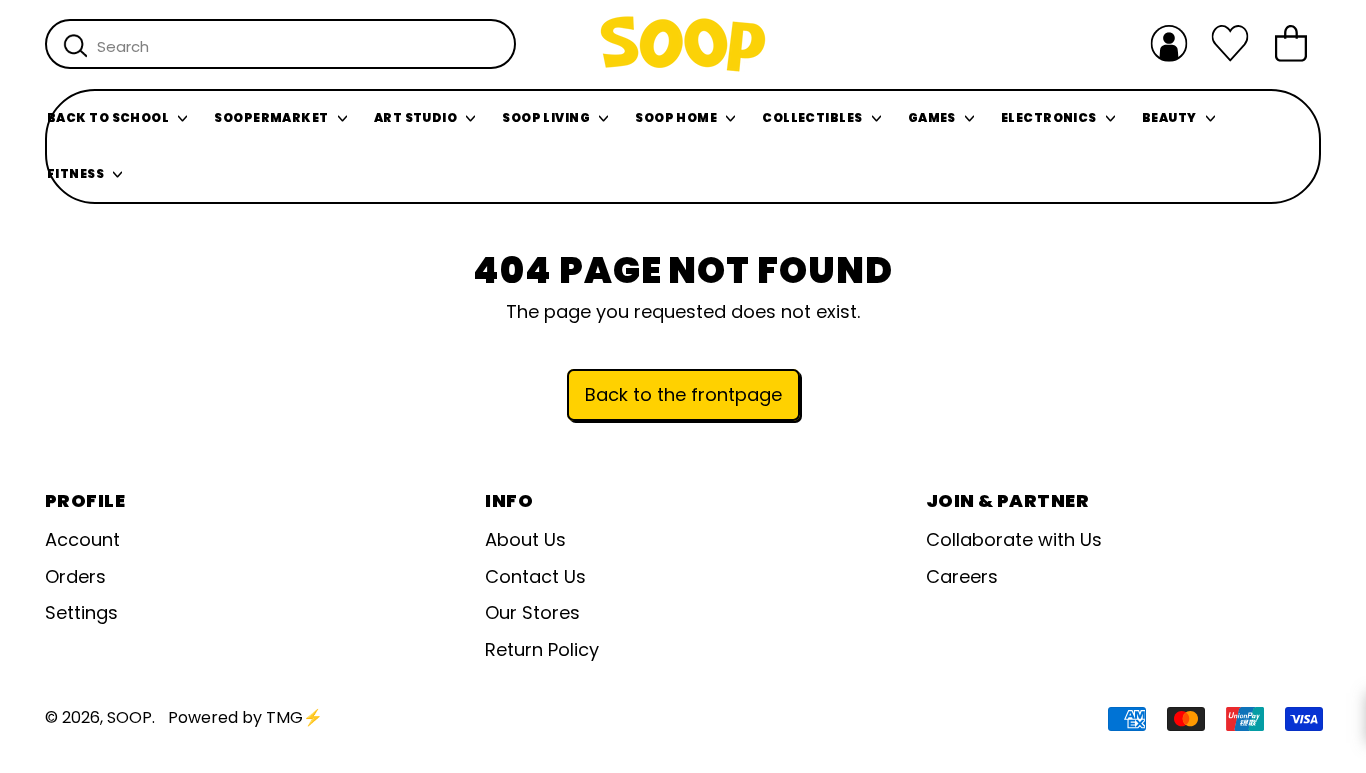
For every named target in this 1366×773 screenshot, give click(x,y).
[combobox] (280, 44)
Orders (75, 576)
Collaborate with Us (1014, 539)
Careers (962, 576)
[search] (75, 45)
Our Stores (532, 612)
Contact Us (535, 576)
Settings (81, 612)
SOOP (129, 717)
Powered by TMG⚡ (245, 717)
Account (82, 539)
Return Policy (542, 649)
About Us (525, 539)
